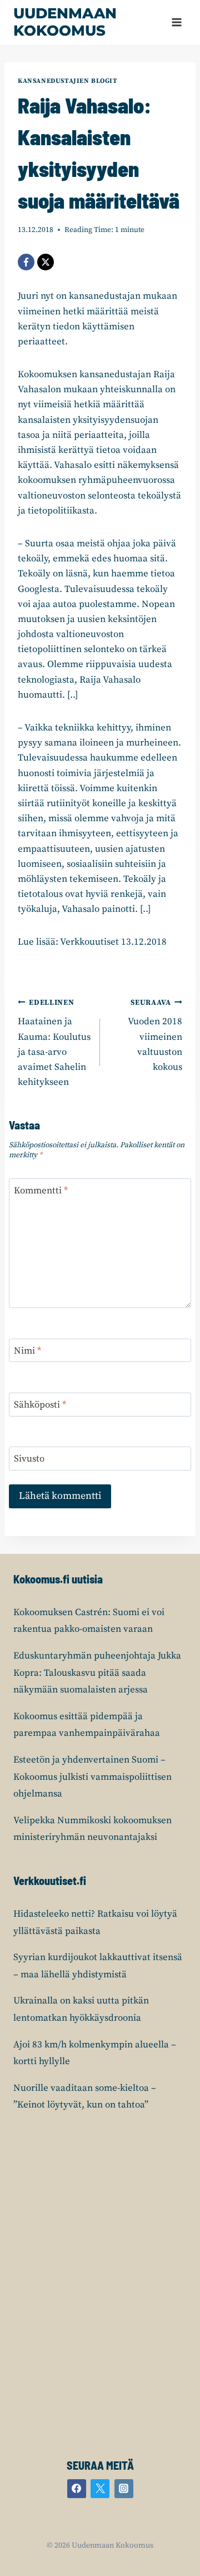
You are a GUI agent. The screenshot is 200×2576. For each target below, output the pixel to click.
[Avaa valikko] (176, 22)
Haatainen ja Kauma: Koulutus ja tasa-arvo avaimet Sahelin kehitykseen (54, 1043)
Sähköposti (40, 1405)
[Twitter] (100, 2489)
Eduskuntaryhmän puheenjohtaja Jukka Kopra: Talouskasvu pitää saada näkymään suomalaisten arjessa (97, 1673)
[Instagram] (124, 2489)
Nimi (27, 1351)
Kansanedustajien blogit (68, 81)
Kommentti (41, 1191)
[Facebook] (26, 262)
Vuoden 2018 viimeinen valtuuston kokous (155, 1036)
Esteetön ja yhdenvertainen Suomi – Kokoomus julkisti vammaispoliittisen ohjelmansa (92, 1777)
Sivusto (29, 1459)
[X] (46, 262)
